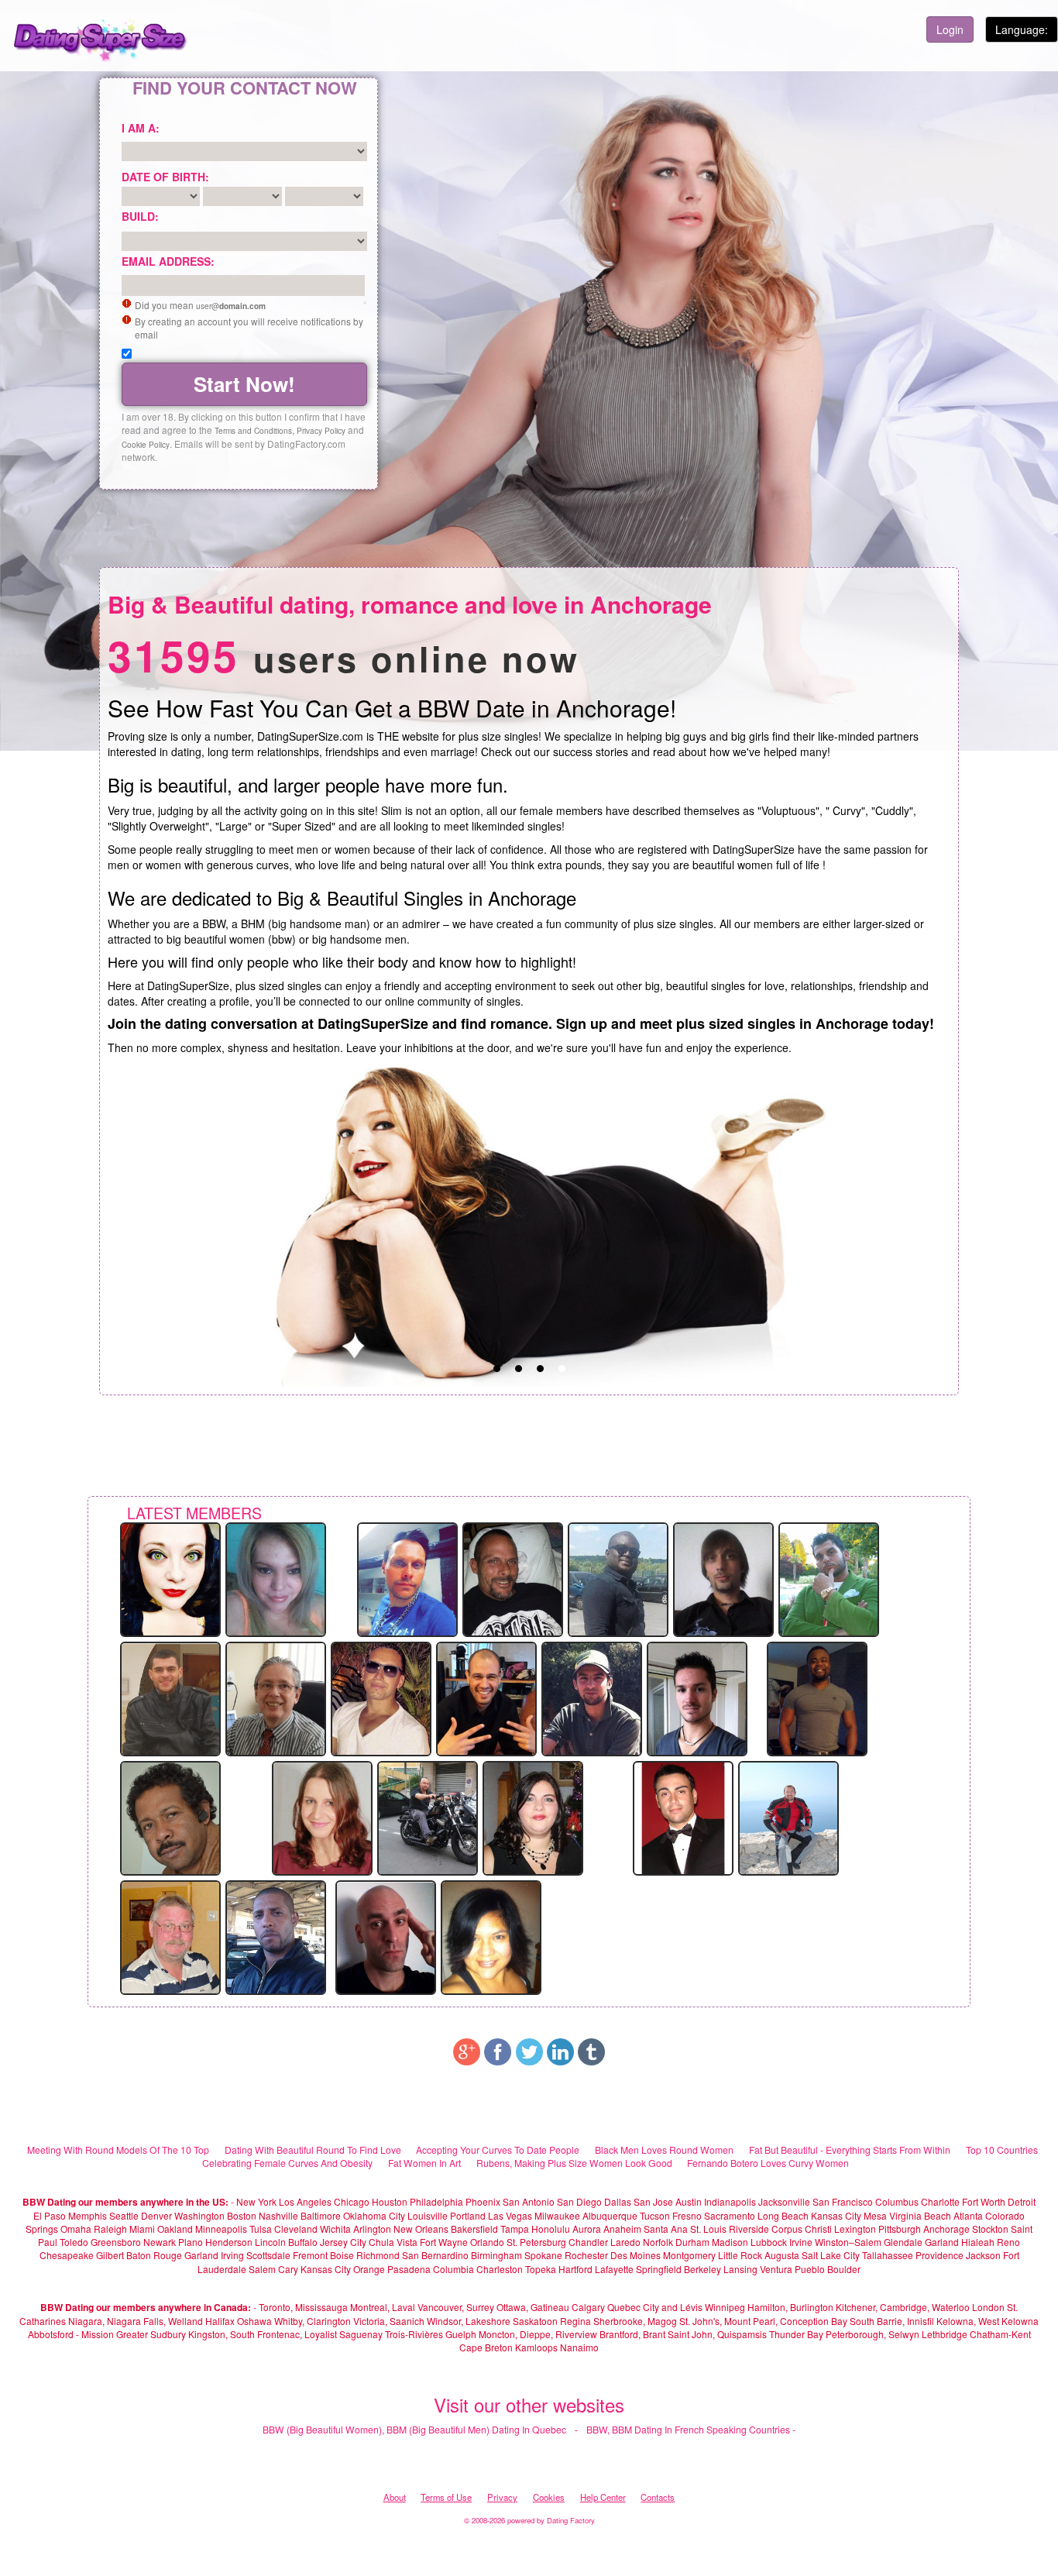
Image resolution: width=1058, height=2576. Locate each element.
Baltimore (321, 2215)
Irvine (801, 2242)
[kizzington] (170, 1578)
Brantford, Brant (632, 2334)
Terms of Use (446, 2497)
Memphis (88, 2215)
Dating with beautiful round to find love (313, 2150)
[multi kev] (817, 1697)
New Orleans (421, 2229)
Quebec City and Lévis (655, 2307)
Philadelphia (436, 2201)
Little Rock (740, 2255)
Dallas (618, 2201)
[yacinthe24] (618, 1578)
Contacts (658, 2497)
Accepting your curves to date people (498, 2150)
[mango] (788, 1817)
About (395, 2497)
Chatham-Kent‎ (1000, 2334)
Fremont (310, 2255)
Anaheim (622, 2229)
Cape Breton (486, 2347)
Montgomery (689, 2255)
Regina (577, 2321)
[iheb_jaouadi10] (170, 1697)
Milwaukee (557, 2215)
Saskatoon (535, 2321)
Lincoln (270, 2242)
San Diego (579, 2201)
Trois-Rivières (414, 2334)
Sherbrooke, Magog (635, 2321)
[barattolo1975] (428, 1817)
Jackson (983, 2255)
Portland (468, 2215)
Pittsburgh (900, 2229)
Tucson (655, 2215)
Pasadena (409, 2269)
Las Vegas (510, 2215)
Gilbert (110, 2255)
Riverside (749, 2229)
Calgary (588, 2307)
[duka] (491, 1936)
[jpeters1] (683, 1817)
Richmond (378, 2255)
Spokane (544, 2255)
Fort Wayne (444, 2242)
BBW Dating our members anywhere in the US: (125, 2202)
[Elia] (829, 1578)
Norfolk (658, 2242)
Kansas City (836, 2215)
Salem (262, 2269)
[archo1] (486, 1697)
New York (256, 2201)
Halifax (220, 2321)
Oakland (175, 2229)
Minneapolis (221, 2229)
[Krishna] (322, 1817)
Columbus (897, 2201)
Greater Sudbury (151, 2334)
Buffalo (303, 2242)
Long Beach (783, 2215)
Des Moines (635, 2255)
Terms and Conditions (253, 430)
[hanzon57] (170, 1936)
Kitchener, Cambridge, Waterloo (903, 2307)
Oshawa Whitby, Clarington (294, 2321)
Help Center (603, 2497)
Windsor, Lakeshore (469, 2321)
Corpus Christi (802, 2229)
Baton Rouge (154, 2255)
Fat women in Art (424, 2163)
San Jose (653, 2201)
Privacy (502, 2497)
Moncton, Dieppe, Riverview (538, 2334)
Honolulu (551, 2229)
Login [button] (950, 29)
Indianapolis (730, 2201)
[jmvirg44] (513, 1578)
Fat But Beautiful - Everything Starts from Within (850, 2150)
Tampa (515, 2229)
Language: (1022, 29)
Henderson (229, 2242)
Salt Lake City (831, 2255)
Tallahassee (888, 2255)
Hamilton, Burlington (790, 2307)
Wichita (335, 2229)
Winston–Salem (848, 2242)
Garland (942, 2242)
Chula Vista (393, 2242)
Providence (939, 2255)
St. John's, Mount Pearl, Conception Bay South (777, 2321)
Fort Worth (984, 2201)
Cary (288, 2269)
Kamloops (538, 2347)
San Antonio (529, 2201)
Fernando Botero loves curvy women (768, 2163)
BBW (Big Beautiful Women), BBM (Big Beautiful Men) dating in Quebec (414, 2429)
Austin (689, 2201)
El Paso (50, 2215)
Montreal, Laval (383, 2307)
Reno (1008, 2242)
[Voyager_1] (386, 1936)
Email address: (168, 261)
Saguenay (361, 2334)
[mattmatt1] (697, 1697)
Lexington (855, 2229)
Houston (391, 2201)
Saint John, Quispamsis (717, 2334)
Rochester (587, 2255)
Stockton (990, 2229)
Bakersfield (474, 2229)
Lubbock (769, 2242)
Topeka (541, 2269)
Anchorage (946, 2229)
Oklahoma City (374, 2215)
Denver (156, 2215)
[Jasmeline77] (533, 1817)
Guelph (461, 2334)
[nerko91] (723, 1578)
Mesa (875, 2215)
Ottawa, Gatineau (533, 2307)
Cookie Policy (146, 444)
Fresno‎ (687, 2215)
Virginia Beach (920, 2215)
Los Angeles (305, 2201)
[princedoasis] (170, 1817)
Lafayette (614, 2269)
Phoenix (483, 2201)
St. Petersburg (536, 2242)
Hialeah (978, 2242)
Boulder (844, 2269)
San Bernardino (435, 2255)
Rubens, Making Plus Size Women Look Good (574, 2163)
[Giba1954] (276, 1697)
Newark (160, 2242)
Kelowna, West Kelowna (988, 2321)
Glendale (903, 2242)
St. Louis (708, 2229)
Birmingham (496, 2255)
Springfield (659, 2269)
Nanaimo (579, 2347)
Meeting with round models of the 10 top (118, 2150)
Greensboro (116, 2242)
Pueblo (810, 2269)
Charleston (500, 2269)
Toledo (74, 2242)
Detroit (1022, 2201)
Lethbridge (946, 2334)
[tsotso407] (592, 1697)
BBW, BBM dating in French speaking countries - (691, 2429)
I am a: (141, 128)
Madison (730, 2242)
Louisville (428, 2215)
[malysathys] (381, 1697)
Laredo (625, 2242)
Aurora (587, 2229)
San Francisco (843, 2201)
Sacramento (730, 2215)
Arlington (372, 2229)
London (988, 2307)
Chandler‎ (588, 2242)
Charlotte (940, 2201)
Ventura (776, 2269)
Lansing (740, 2269)
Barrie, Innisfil (905, 2321)
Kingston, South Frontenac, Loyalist (263, 2334)
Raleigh (110, 2229)
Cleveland (296, 2229)
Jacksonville (784, 2201)
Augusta (782, 2255)
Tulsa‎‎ (261, 2229)
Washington (199, 2215)
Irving (232, 2255)
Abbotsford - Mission (71, 2334)
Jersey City (343, 2242)
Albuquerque (610, 2215)
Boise (342, 2255)
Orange (369, 2269)
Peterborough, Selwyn (873, 2334)
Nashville (278, 2215)
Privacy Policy (321, 430)
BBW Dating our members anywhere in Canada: (146, 2307)
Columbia (453, 2269)
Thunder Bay (796, 2334)
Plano (191, 2242)
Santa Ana (666, 2229)
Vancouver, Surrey (457, 2307)
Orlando (487, 2242)
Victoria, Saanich (389, 2321)
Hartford (575, 2269)
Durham (692, 2242)
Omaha (76, 2229)
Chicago (352, 2201)
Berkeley (702, 2269)
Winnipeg (725, 2307)
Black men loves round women (664, 2150)
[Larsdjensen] (407, 1578)
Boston (242, 2215)
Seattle (124, 2215)
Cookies (549, 2497)
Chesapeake (67, 2255)
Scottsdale (268, 2255)
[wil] (276, 1936)
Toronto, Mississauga (303, 2307)
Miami (142, 2229)
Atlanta (968, 2215)
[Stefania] (276, 1578)
